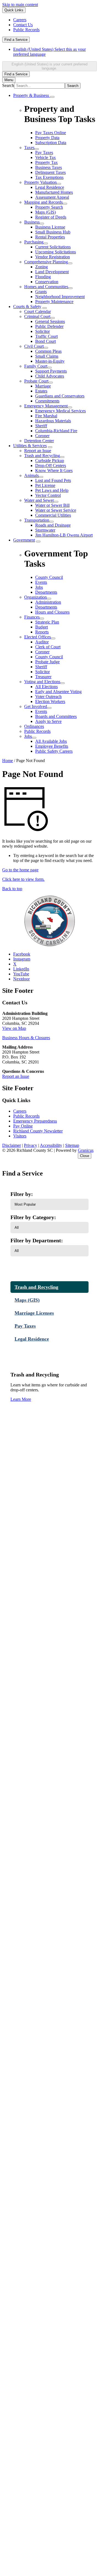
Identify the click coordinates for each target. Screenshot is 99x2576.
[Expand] (52, 97)
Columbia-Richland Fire (56, 431)
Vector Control (48, 495)
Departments (46, 607)
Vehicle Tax (46, 157)
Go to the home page (20, 870)
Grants (41, 292)
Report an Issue (38, 451)
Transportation (37, 520)
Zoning (42, 267)
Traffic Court (46, 336)
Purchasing (34, 242)
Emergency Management (46, 406)
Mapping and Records (43, 202)
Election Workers (50, 701)
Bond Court (46, 341)
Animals (31, 475)
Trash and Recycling (42, 456)
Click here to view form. (23, 879)
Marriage (43, 386)
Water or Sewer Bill (52, 505)
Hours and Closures (52, 612)
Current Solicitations (53, 247)
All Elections (46, 687)
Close (85, 1156)
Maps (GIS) (46, 212)
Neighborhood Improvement (60, 297)
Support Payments (51, 371)
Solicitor (42, 331)
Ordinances (34, 726)
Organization (35, 597)
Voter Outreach (48, 697)
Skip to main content (20, 5)
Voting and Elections (42, 682)
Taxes (29, 148)
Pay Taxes (44, 152)
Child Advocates (50, 376)
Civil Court (34, 346)
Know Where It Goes (54, 470)
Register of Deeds (51, 217)
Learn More (21, 1399)
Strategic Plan (47, 622)
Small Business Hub (53, 232)
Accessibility (51, 1145)
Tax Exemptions (49, 177)
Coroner (42, 436)
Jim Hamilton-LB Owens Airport (64, 535)
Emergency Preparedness (35, 1121)
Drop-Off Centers (51, 465)
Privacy (31, 1145)
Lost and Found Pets (53, 480)
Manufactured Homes (54, 192)
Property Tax (46, 162)
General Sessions (50, 321)
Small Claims (47, 356)
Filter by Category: (33, 1217)
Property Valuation (40, 182)
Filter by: (22, 1194)
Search (8, 85)
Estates (41, 391)
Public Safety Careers (54, 751)
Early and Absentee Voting (58, 692)
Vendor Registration (53, 257)
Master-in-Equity (50, 361)
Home (8, 761)
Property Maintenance (54, 302)
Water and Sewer (39, 500)
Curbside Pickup (50, 461)
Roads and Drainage (53, 525)
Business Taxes (49, 167)
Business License (50, 227)
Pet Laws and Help (52, 490)
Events (41, 711)
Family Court (36, 366)
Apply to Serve (48, 721)
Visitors (20, 1136)
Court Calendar (38, 311)
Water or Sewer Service (56, 510)
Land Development (52, 272)
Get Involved (36, 706)
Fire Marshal (46, 416)
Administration (48, 602)
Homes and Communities (46, 287)
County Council (49, 657)
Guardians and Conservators (60, 396)
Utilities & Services (30, 446)
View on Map (14, 1028)
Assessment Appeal (52, 197)
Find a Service (16, 40)
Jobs (28, 736)
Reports (42, 632)
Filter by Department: (37, 1240)
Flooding (43, 277)
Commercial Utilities (53, 515)
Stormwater (45, 530)
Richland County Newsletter (38, 1131)
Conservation (47, 282)
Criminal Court (37, 316)
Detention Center (39, 441)
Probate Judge (47, 662)
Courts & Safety (27, 307)
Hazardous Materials (53, 421)
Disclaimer (12, 1145)
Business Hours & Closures (26, 1038)
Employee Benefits (52, 746)
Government (24, 540)
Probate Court (36, 381)
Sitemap (72, 1145)
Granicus (86, 1150)
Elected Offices (38, 637)
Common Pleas (48, 351)
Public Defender (49, 326)
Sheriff (41, 426)
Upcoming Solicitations (56, 252)
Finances (32, 617)
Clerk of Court (48, 647)
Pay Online (23, 1126)
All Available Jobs (51, 741)
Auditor (42, 642)
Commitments (47, 401)
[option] (55, 52)
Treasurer (43, 677)
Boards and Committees (56, 716)
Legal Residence (50, 187)
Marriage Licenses (34, 1313)
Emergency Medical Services (61, 411)
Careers (20, 1111)
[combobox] (50, 66)
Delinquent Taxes (50, 172)
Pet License (45, 485)
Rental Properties (50, 237)
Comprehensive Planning (46, 262)
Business (32, 222)
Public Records (37, 731)
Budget (42, 627)
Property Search (49, 207)
